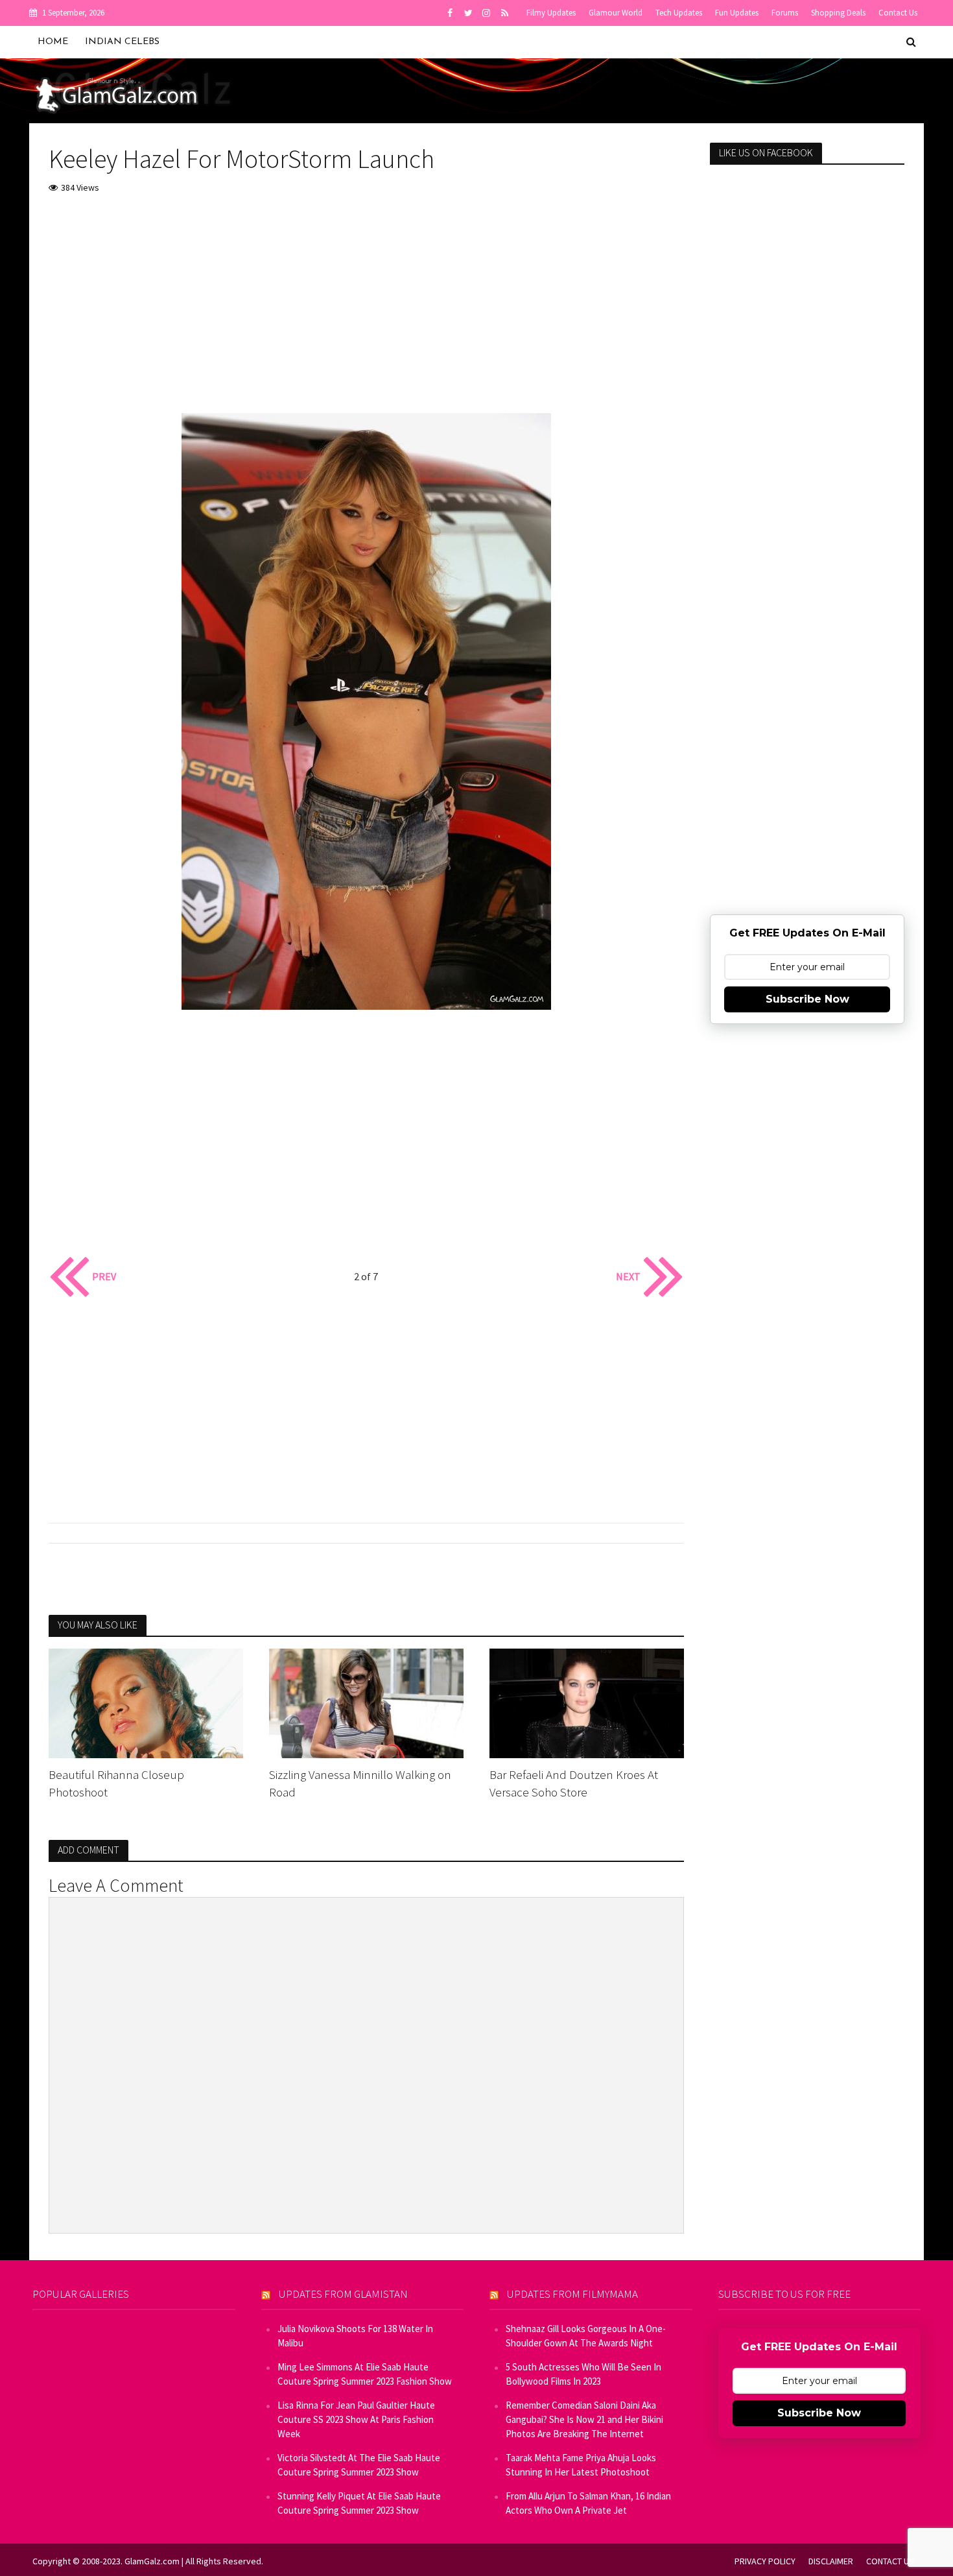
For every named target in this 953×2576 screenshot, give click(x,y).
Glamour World (616, 13)
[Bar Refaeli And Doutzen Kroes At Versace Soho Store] (587, 1702)
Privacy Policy (765, 2561)
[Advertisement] (366, 303)
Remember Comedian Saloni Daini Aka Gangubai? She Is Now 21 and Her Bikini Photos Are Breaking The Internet (584, 2419)
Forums (785, 13)
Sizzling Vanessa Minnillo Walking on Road (360, 1783)
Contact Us (898, 13)
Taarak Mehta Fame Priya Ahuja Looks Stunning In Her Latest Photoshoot (581, 2465)
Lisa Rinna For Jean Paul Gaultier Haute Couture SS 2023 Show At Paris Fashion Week (356, 2419)
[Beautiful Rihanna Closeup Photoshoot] (146, 1702)
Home (53, 42)
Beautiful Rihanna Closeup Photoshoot (116, 1783)
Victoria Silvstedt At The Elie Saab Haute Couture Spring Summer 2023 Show (359, 2465)
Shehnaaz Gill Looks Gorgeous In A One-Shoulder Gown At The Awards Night (586, 2336)
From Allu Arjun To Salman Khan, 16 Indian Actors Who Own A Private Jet (588, 2503)
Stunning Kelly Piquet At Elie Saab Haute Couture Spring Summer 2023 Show (359, 2503)
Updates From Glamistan (343, 2294)
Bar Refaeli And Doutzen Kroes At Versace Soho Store (574, 1783)
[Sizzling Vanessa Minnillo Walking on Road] (366, 1702)
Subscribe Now (807, 999)
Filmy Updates (551, 13)
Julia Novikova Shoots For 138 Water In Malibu (355, 2336)
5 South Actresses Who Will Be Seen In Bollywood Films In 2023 (583, 2374)
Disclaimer (831, 2561)
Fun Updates (737, 13)
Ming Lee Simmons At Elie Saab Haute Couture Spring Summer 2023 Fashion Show (365, 2374)
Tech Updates (679, 13)
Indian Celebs (122, 42)
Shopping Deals (838, 13)
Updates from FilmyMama (572, 2294)
